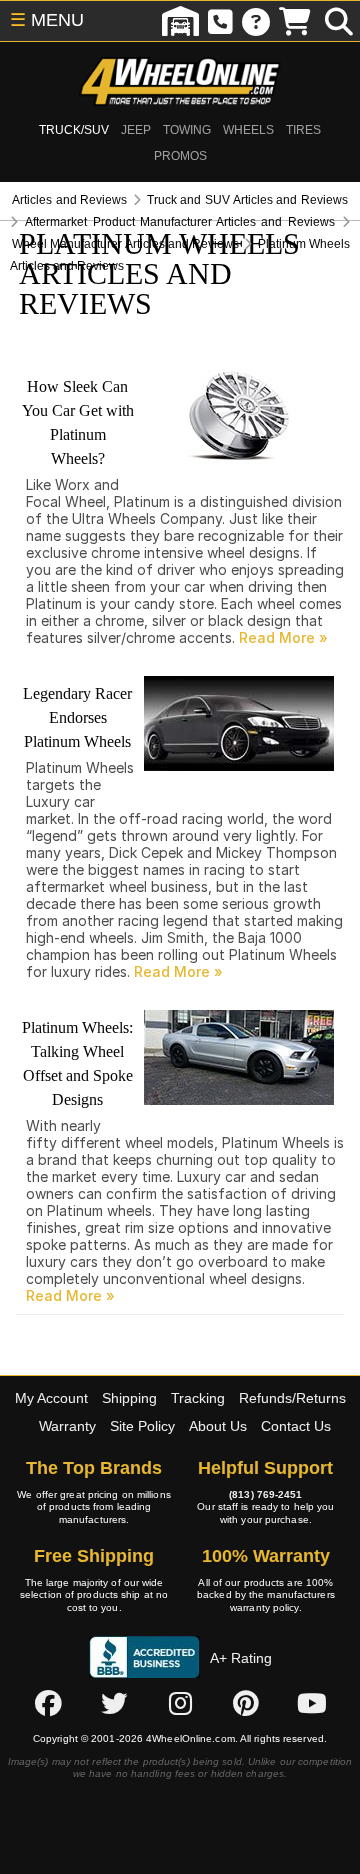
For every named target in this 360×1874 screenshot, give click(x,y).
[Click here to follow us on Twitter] (114, 1703)
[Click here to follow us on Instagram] (180, 1703)
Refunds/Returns (292, 1398)
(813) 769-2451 (265, 1494)
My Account (51, 1398)
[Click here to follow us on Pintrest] (246, 1703)
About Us (218, 1426)
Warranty (67, 1426)
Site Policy (142, 1426)
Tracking (198, 1398)
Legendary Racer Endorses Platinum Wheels (77, 717)
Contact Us (296, 1426)
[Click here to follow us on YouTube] (312, 1703)
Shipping (129, 1398)
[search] (339, 21)
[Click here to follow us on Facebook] (48, 1703)
